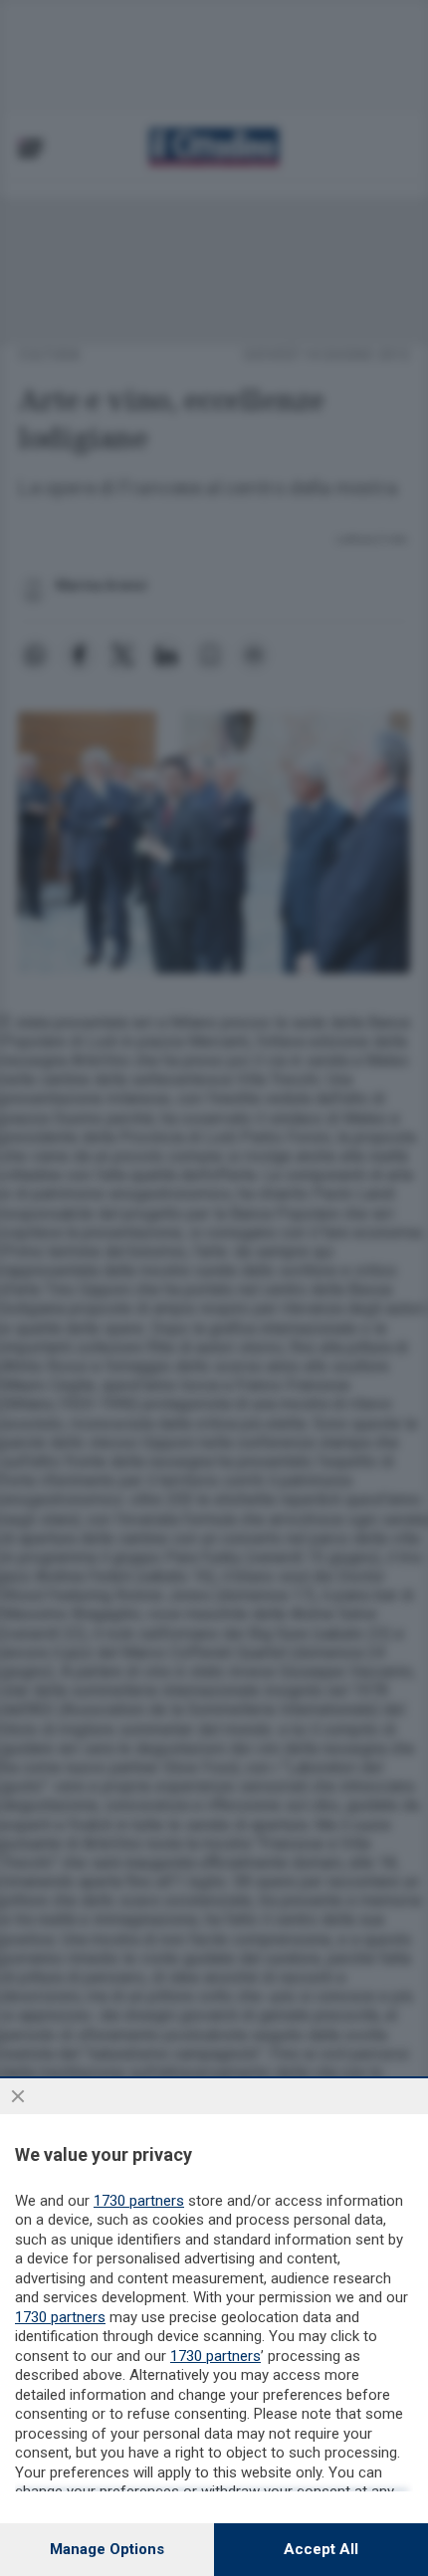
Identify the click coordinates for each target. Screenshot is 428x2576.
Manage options (107, 2549)
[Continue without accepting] (18, 2096)
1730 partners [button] (139, 2201)
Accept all (321, 2549)
